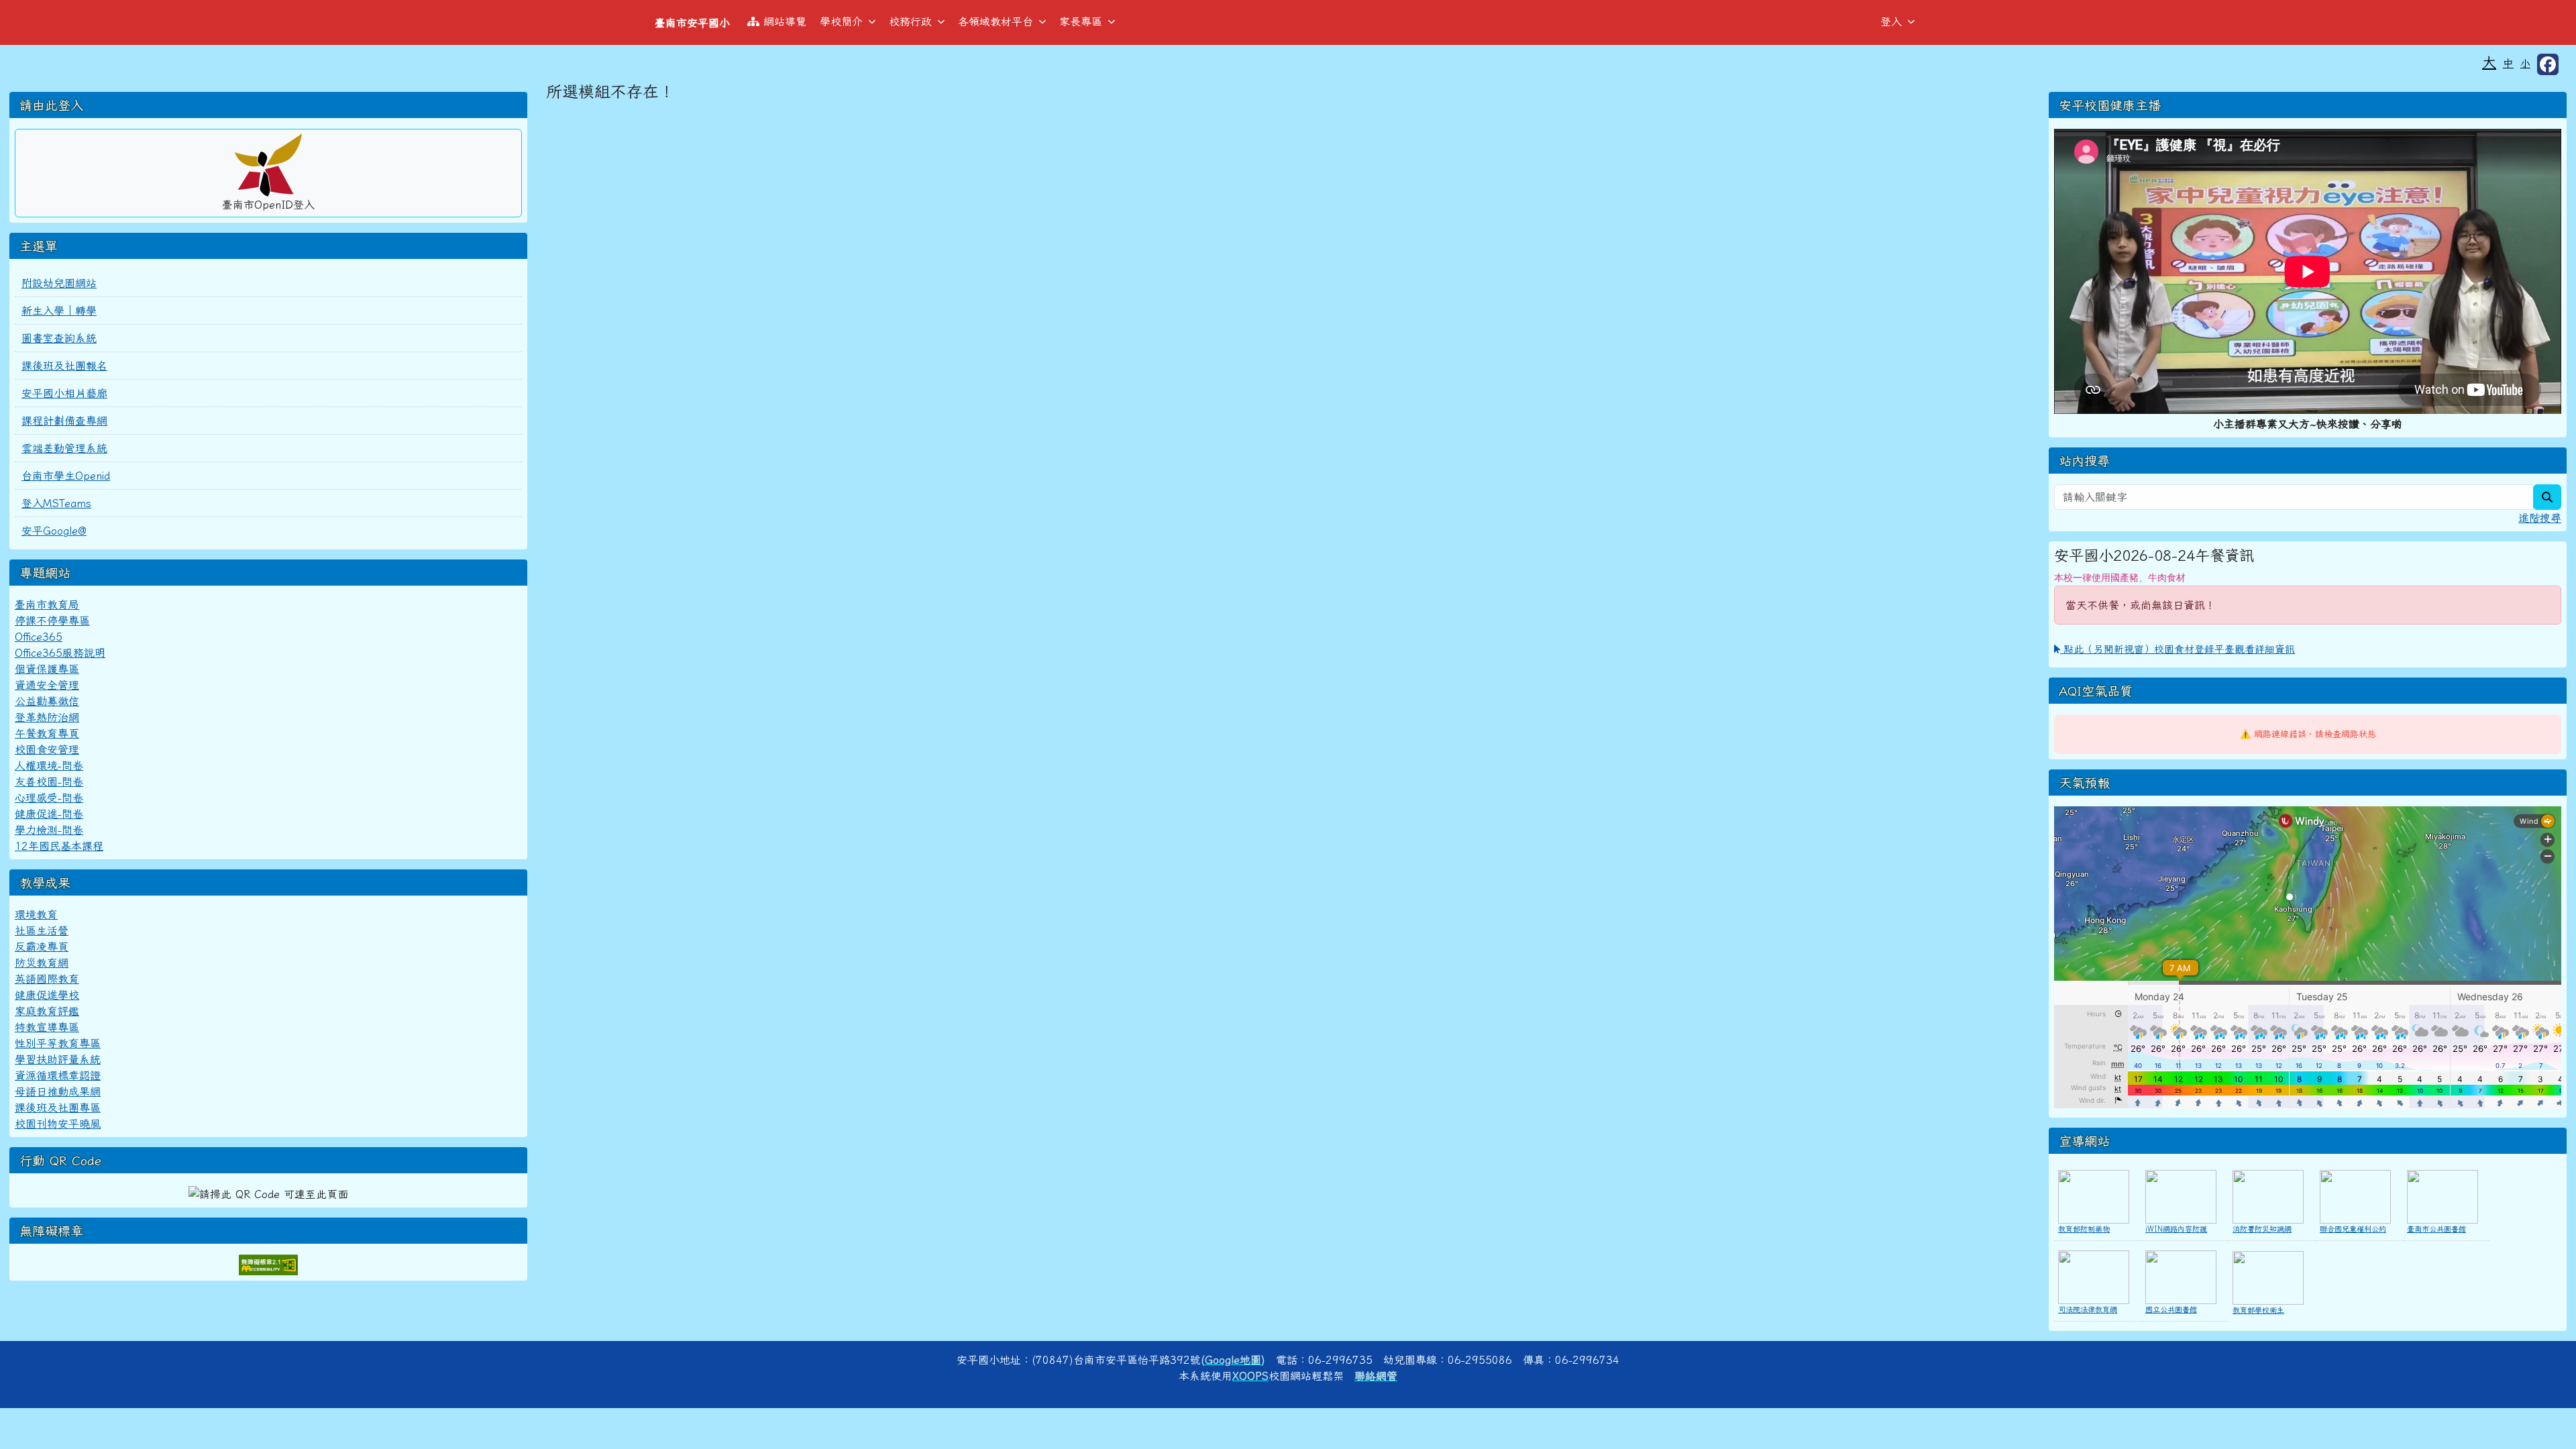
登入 (1891, 21)
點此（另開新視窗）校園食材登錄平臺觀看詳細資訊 (2178, 649)
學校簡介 (841, 21)
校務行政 (910, 21)
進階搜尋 (2540, 518)
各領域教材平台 (996, 21)
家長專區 (1081, 21)
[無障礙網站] (268, 1263)
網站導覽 (785, 21)
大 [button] (2489, 62)
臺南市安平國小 (692, 23)
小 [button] (2525, 63)
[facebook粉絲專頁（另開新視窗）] (2548, 64)
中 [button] (2508, 63)
